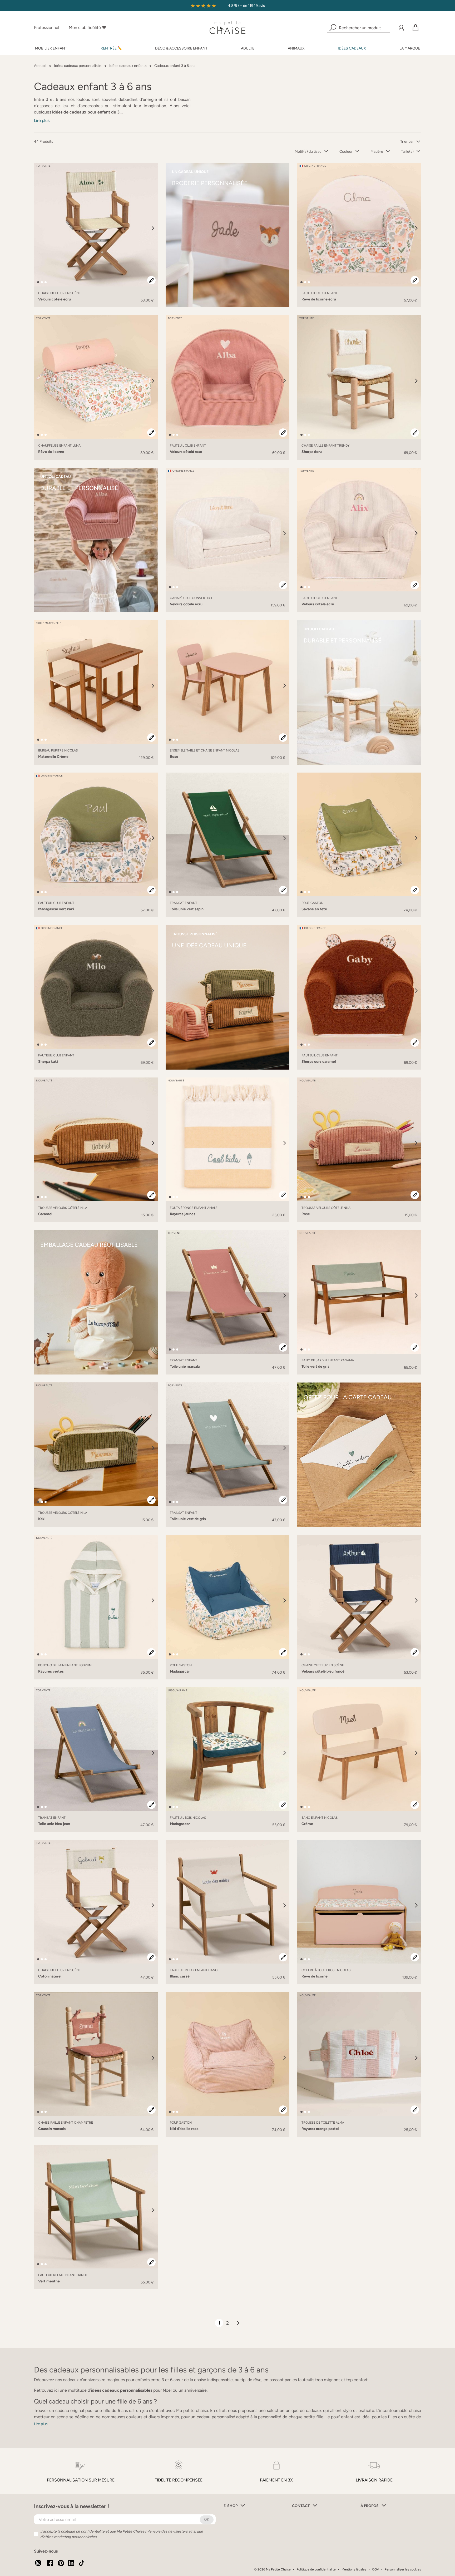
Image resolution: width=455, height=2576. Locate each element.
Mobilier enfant (51, 48)
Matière (377, 152)
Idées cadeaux (352, 48)
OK (207, 2520)
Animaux (296, 48)
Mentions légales (354, 2569)
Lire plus (42, 120)
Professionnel (47, 28)
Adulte (248, 48)
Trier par (407, 142)
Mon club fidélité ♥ (87, 28)
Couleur (346, 152)
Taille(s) (407, 152)
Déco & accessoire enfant (181, 48)
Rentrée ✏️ (111, 48)
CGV (375, 2569)
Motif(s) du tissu (308, 152)
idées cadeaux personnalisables (122, 2390)
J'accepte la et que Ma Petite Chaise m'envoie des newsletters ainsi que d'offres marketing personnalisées (122, 2534)
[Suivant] (153, 228)
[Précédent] (39, 228)
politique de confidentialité (83, 2531)
